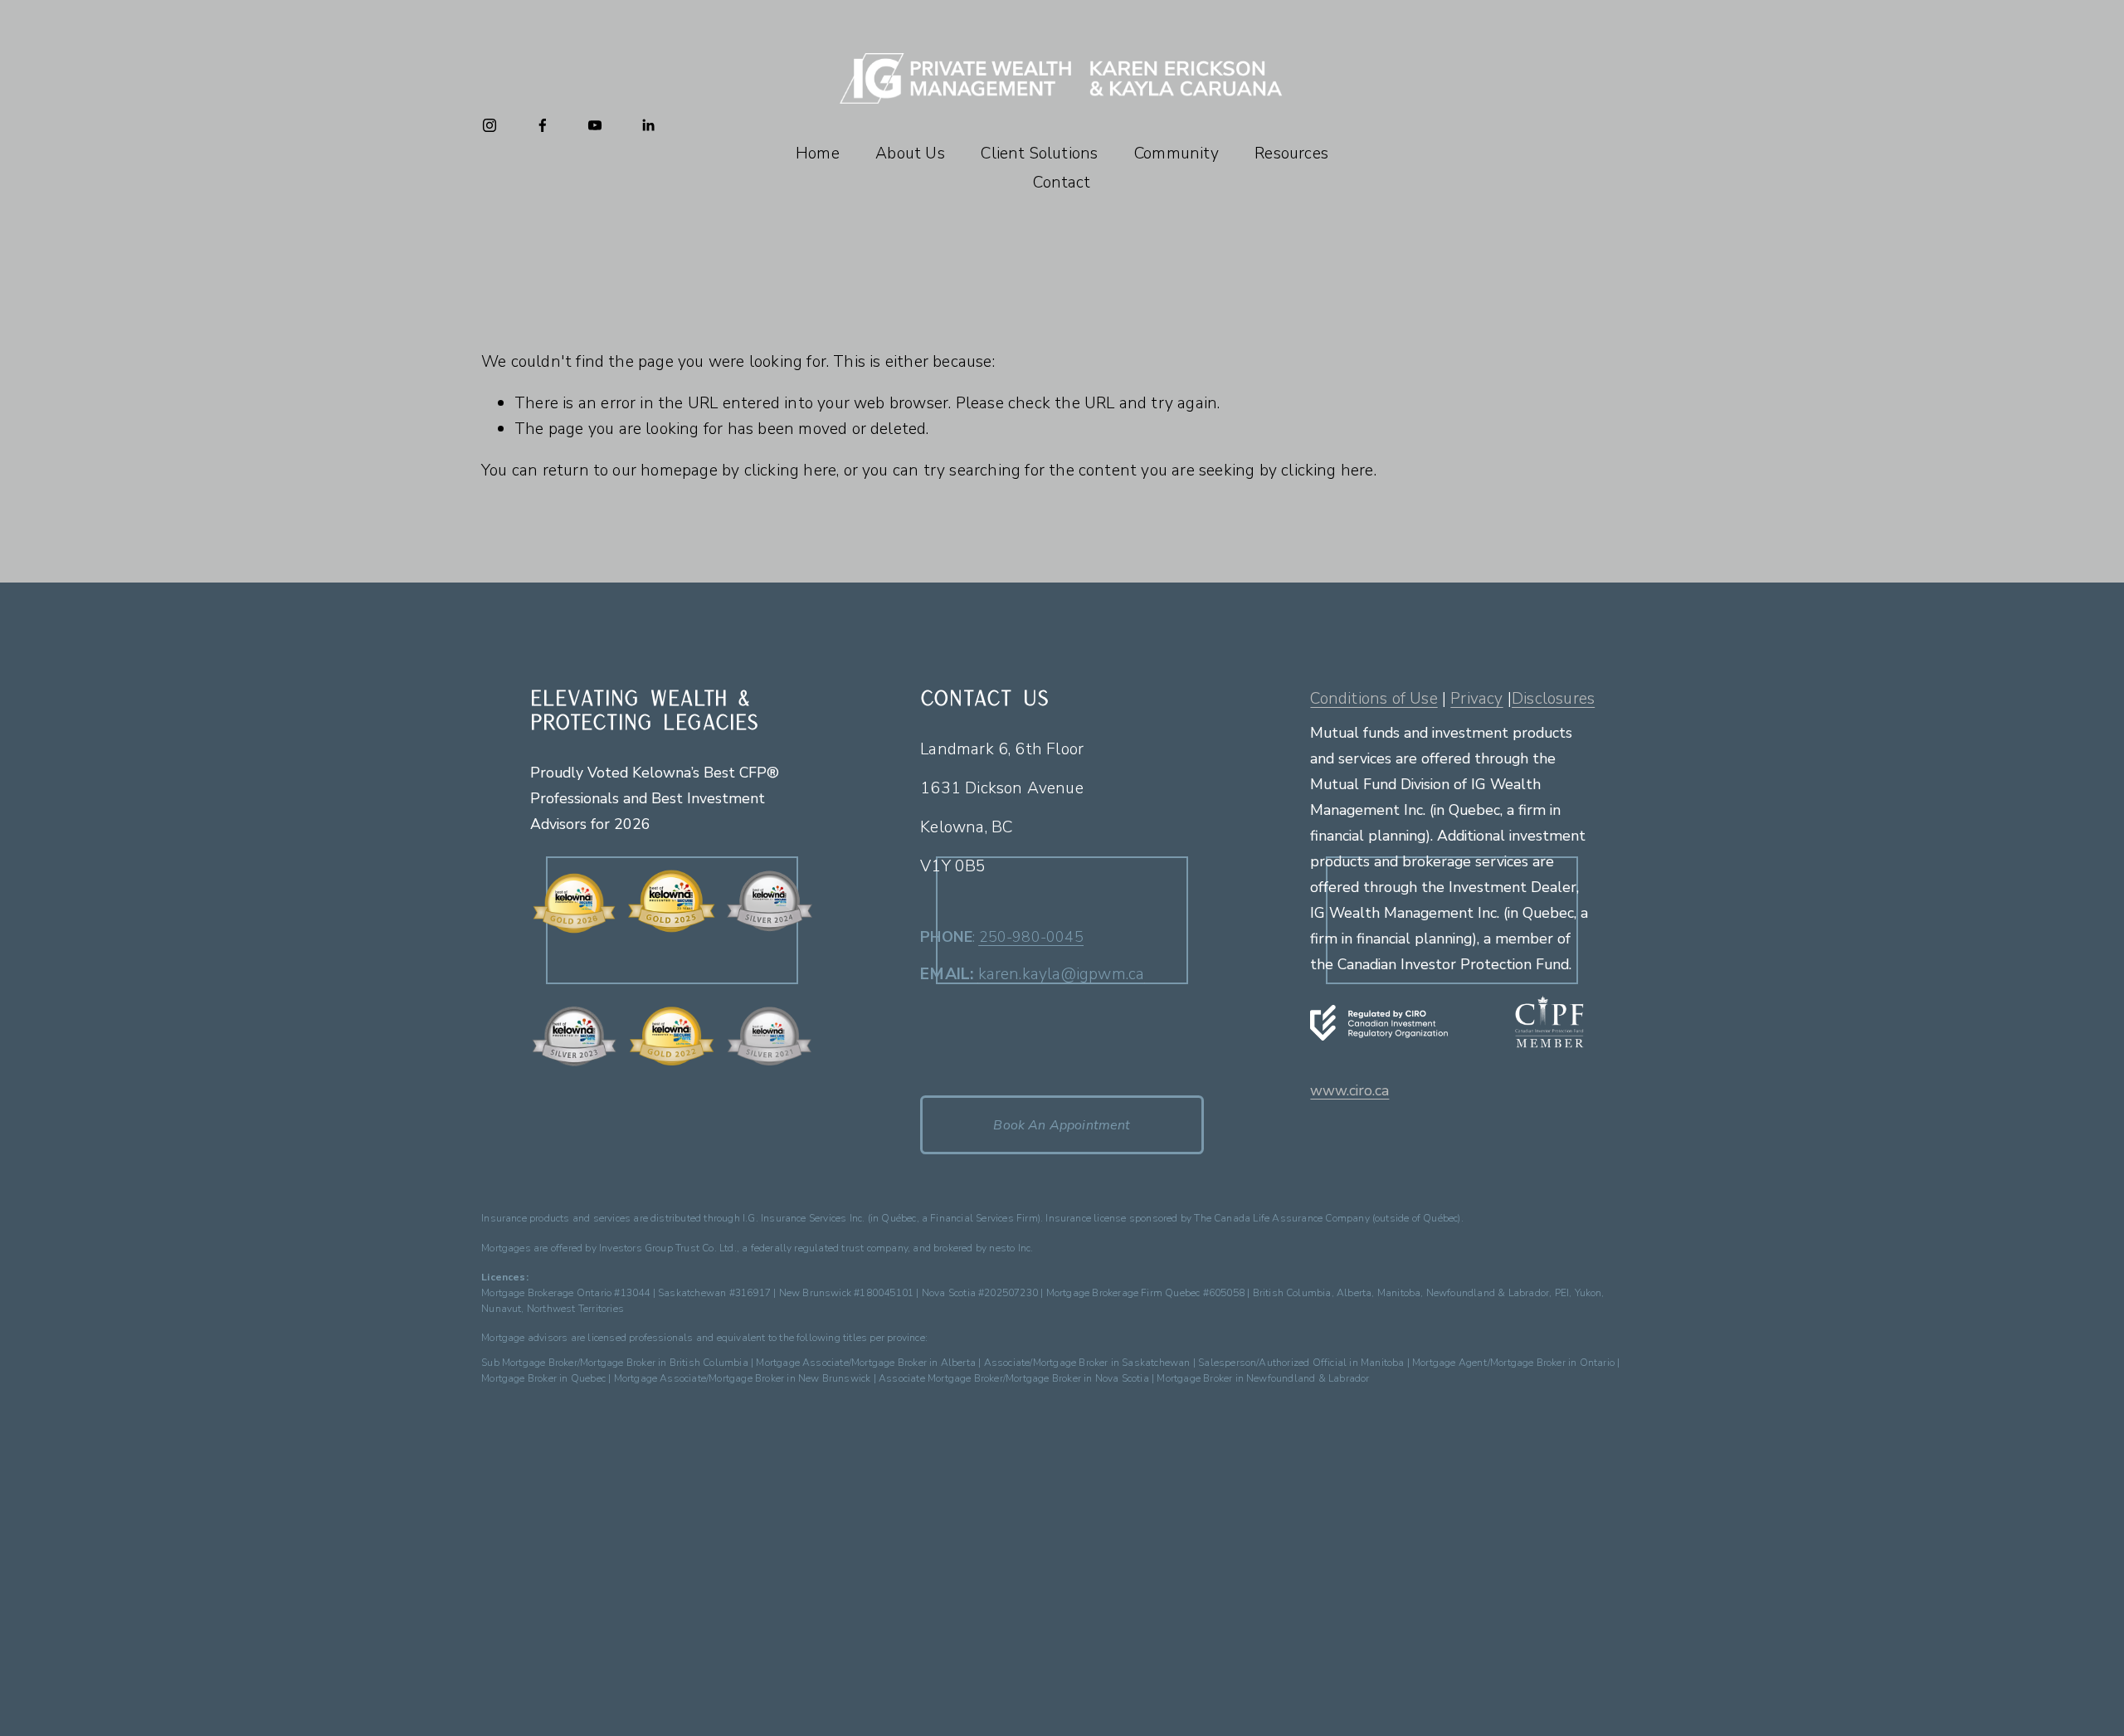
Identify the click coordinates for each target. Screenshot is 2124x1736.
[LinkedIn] (648, 125)
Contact (1062, 182)
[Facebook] (543, 125)
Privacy (1476, 698)
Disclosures (1553, 698)
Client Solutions (1039, 153)
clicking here (791, 470)
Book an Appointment (1062, 1125)
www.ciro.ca (1349, 1091)
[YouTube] (595, 125)
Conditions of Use (1374, 698)
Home (818, 153)
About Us (910, 153)
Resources (1291, 153)
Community (1176, 153)
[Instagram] (490, 125)
